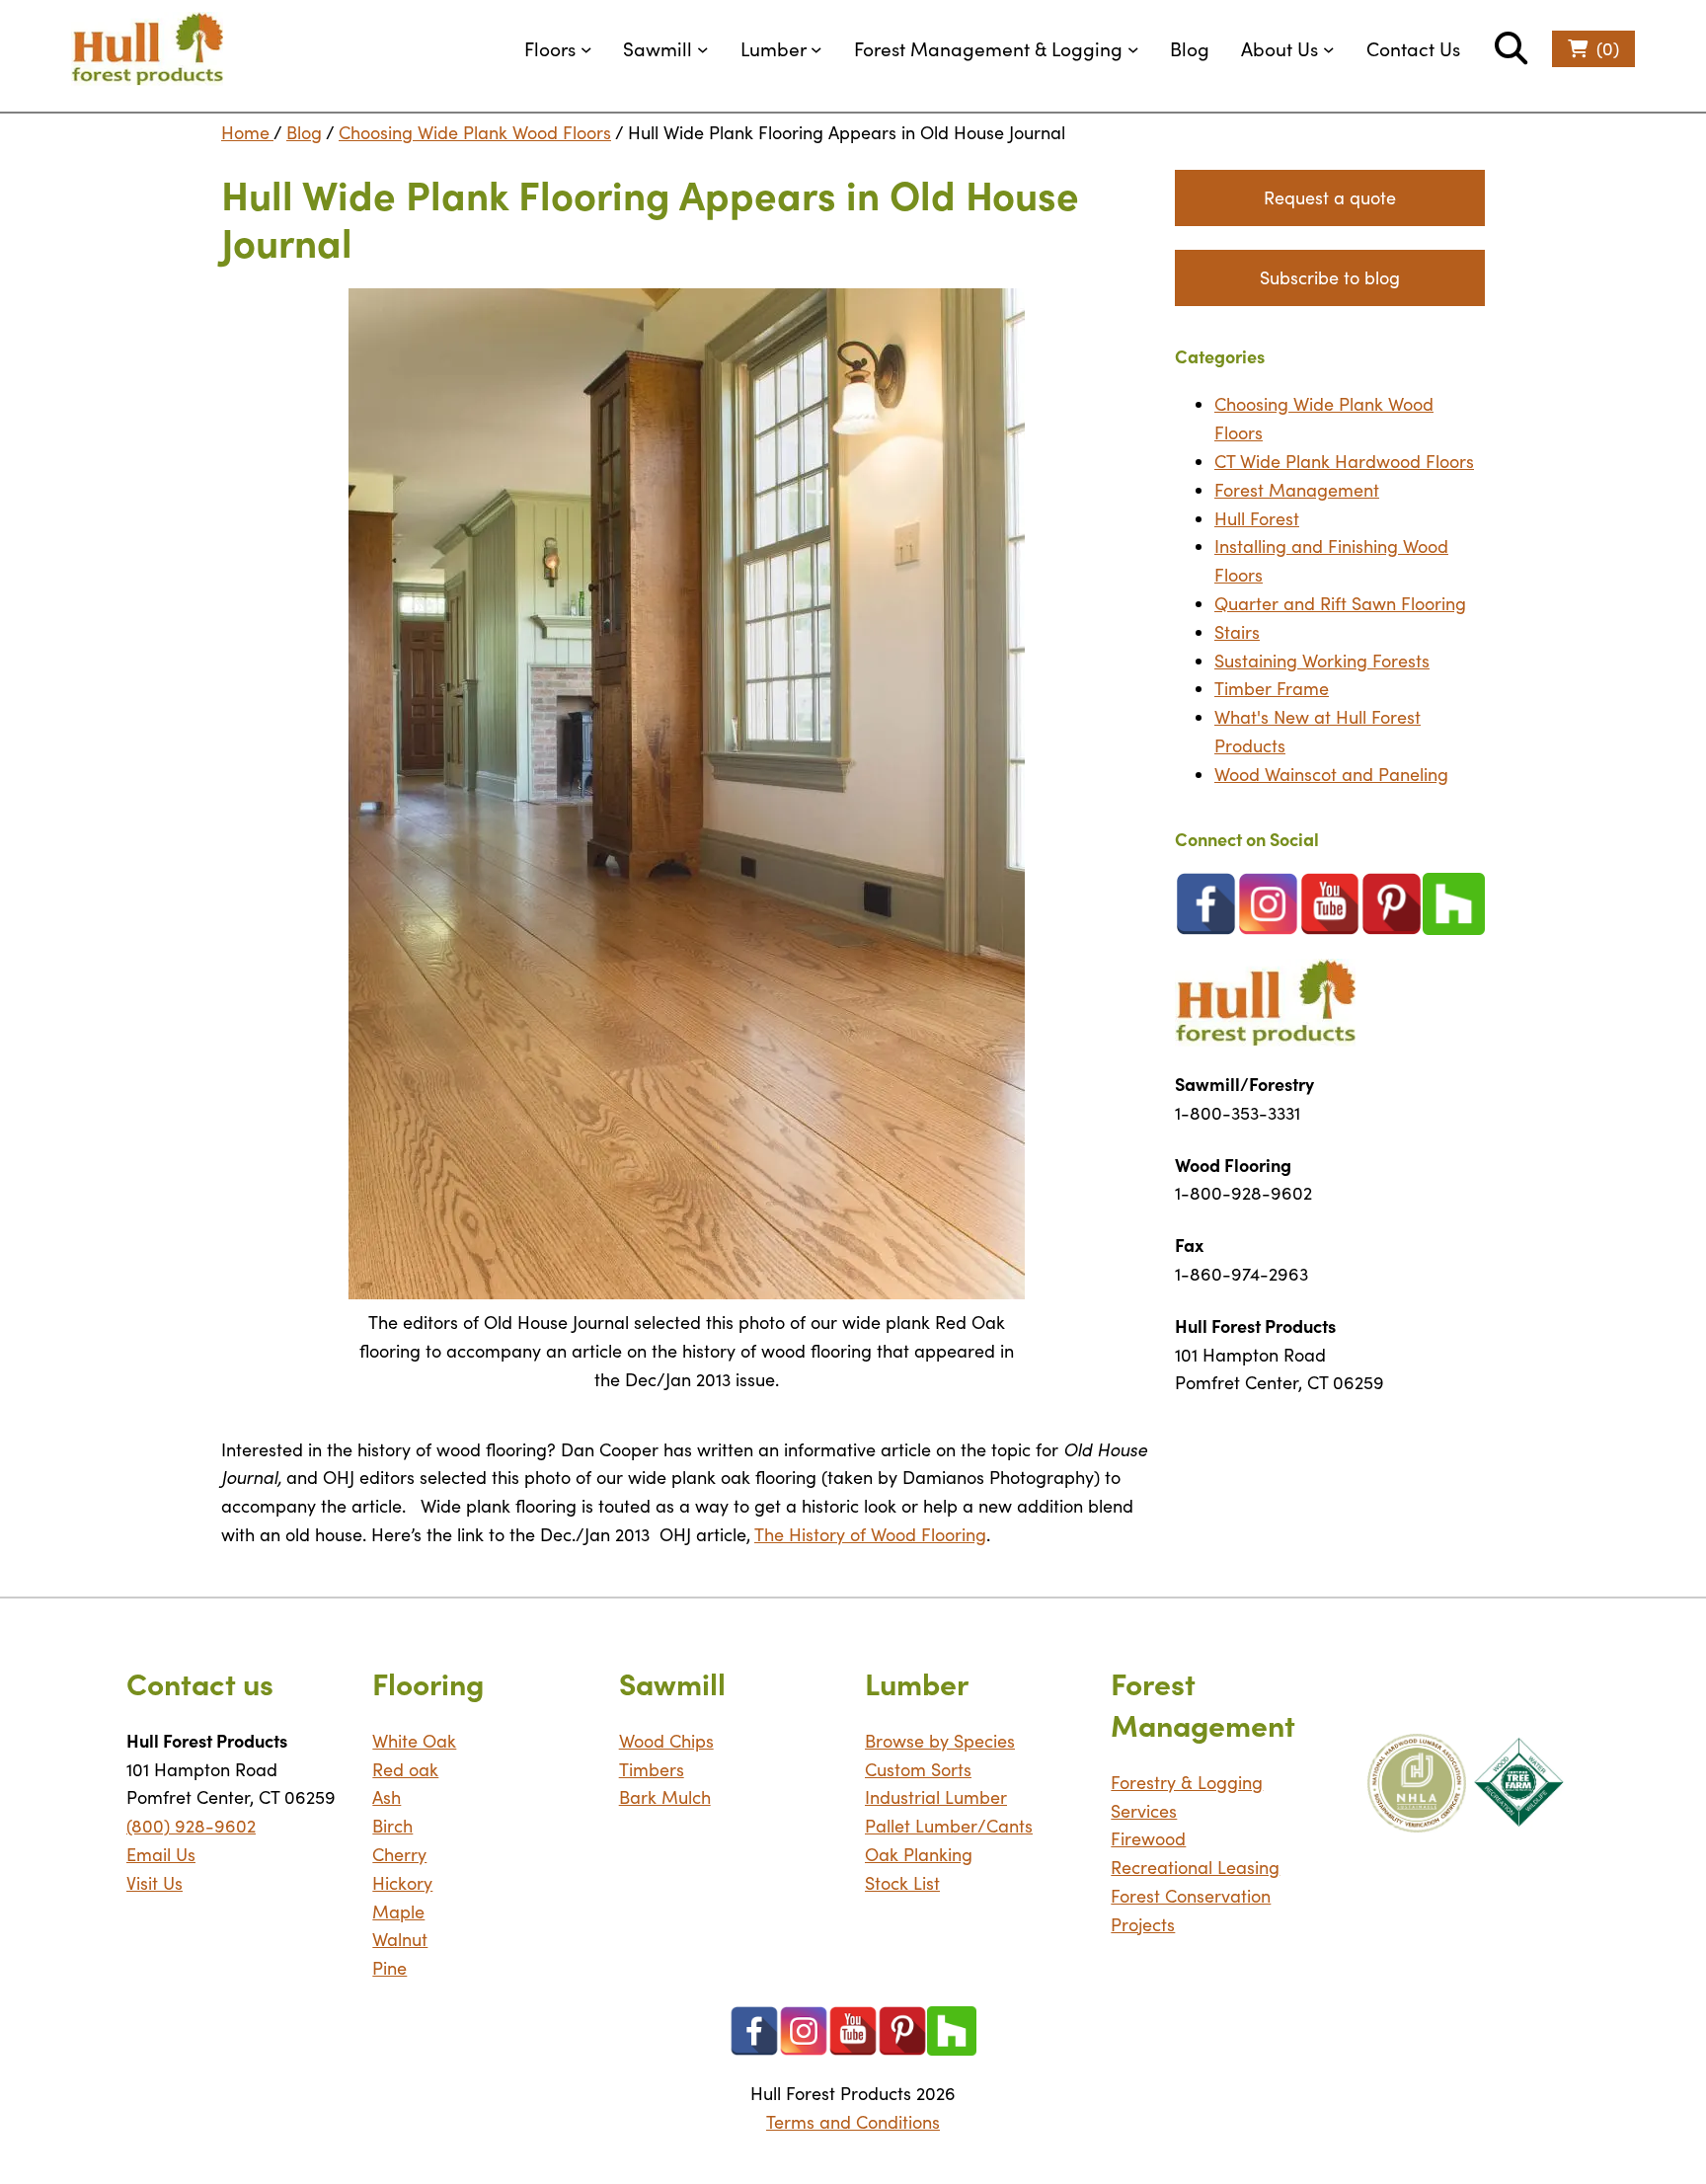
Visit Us (155, 1883)
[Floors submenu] (586, 49)
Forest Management (1297, 490)
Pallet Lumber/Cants (949, 1826)
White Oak (414, 1741)
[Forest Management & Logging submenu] (1133, 49)
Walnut (400, 1939)
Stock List (902, 1883)
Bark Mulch (665, 1797)
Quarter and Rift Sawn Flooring (1340, 603)
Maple (398, 1911)
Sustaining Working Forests (1322, 661)
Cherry (399, 1854)
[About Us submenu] (1329, 49)
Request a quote (1330, 197)
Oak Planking (919, 1854)
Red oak (405, 1769)
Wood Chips (666, 1741)
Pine (389, 1968)
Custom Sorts (918, 1769)
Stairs (1237, 632)
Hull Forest (1257, 518)
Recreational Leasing (1195, 1867)
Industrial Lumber (936, 1797)
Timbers (652, 1769)
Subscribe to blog (1330, 277)
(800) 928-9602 (191, 1826)
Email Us (161, 1854)
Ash (387, 1797)
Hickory (402, 1883)
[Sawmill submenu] (703, 49)
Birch (392, 1826)
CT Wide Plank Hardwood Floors (1344, 461)
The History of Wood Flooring (870, 1534)
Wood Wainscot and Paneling (1331, 774)
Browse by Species (940, 1741)
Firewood (1148, 1838)
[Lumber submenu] (816, 49)
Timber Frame (1272, 688)
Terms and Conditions (853, 2122)
